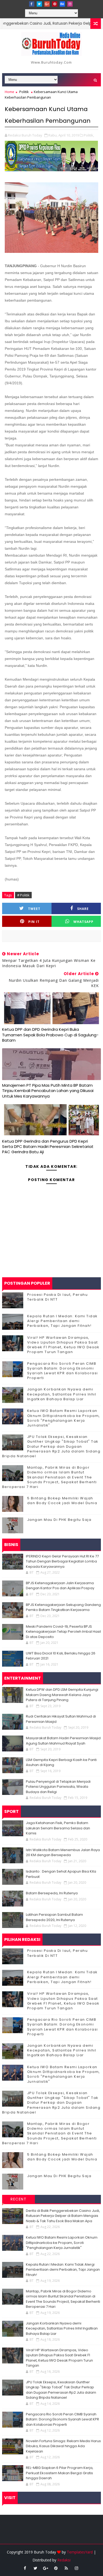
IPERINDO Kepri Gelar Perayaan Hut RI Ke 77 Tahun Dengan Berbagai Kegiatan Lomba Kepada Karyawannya (62, 1561)
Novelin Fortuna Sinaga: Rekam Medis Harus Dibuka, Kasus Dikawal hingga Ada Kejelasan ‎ (63, 2446)
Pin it (34, 922)
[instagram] (70, 4)
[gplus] (47, 4)
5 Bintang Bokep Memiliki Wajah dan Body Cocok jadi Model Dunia (62, 1501)
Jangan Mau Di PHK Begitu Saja (59, 1520)
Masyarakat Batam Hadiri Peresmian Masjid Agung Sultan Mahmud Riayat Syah (63, 1741)
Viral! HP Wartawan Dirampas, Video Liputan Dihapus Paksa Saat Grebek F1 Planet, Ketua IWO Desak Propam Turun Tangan (63, 1345)
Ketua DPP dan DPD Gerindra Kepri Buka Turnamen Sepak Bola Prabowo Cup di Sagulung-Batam (50, 1035)
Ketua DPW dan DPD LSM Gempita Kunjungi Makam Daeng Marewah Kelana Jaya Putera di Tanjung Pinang (62, 1695)
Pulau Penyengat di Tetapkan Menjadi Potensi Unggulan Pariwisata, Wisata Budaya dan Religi (58, 1787)
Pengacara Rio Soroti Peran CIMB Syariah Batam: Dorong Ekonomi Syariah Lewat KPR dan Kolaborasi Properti (63, 1371)
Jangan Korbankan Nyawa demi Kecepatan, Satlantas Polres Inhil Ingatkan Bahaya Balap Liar (62, 1394)
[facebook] (32, 4)
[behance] (62, 4)
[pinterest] (55, 4)
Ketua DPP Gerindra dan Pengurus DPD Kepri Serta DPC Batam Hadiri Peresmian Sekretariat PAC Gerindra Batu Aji (48, 1147)
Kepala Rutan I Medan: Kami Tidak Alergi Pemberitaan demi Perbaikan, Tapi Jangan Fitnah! (62, 1321)
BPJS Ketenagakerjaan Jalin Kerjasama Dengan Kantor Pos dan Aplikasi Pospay (60, 1586)
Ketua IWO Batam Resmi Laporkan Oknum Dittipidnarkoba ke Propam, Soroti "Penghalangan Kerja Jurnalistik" (64, 1418)
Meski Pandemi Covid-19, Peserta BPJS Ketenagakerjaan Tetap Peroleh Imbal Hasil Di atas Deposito (63, 1632)
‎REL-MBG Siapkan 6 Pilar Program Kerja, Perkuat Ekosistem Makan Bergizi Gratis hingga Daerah (60, 2473)
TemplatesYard (80, 2552)
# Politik (23, 895)
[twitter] (39, 4)
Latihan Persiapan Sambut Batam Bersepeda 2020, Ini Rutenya (54, 1917)
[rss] (66, 2568)
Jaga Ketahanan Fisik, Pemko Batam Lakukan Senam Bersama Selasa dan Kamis (58, 1828)
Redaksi (64, 2560)
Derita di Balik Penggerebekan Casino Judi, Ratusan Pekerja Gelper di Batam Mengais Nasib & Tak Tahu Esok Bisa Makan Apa (63, 2216)
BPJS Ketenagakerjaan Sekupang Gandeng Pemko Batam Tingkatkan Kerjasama (63, 1607)
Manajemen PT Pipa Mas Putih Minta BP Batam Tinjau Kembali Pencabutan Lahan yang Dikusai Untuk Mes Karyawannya (48, 1091)
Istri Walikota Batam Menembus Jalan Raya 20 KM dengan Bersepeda (63, 1853)
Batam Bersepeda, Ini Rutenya (52, 1893)
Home (10, 92)
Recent (18, 2199)
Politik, (89, 135)
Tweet (34, 909)
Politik (24, 92)
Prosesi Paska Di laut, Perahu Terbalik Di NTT (58, 1297)
